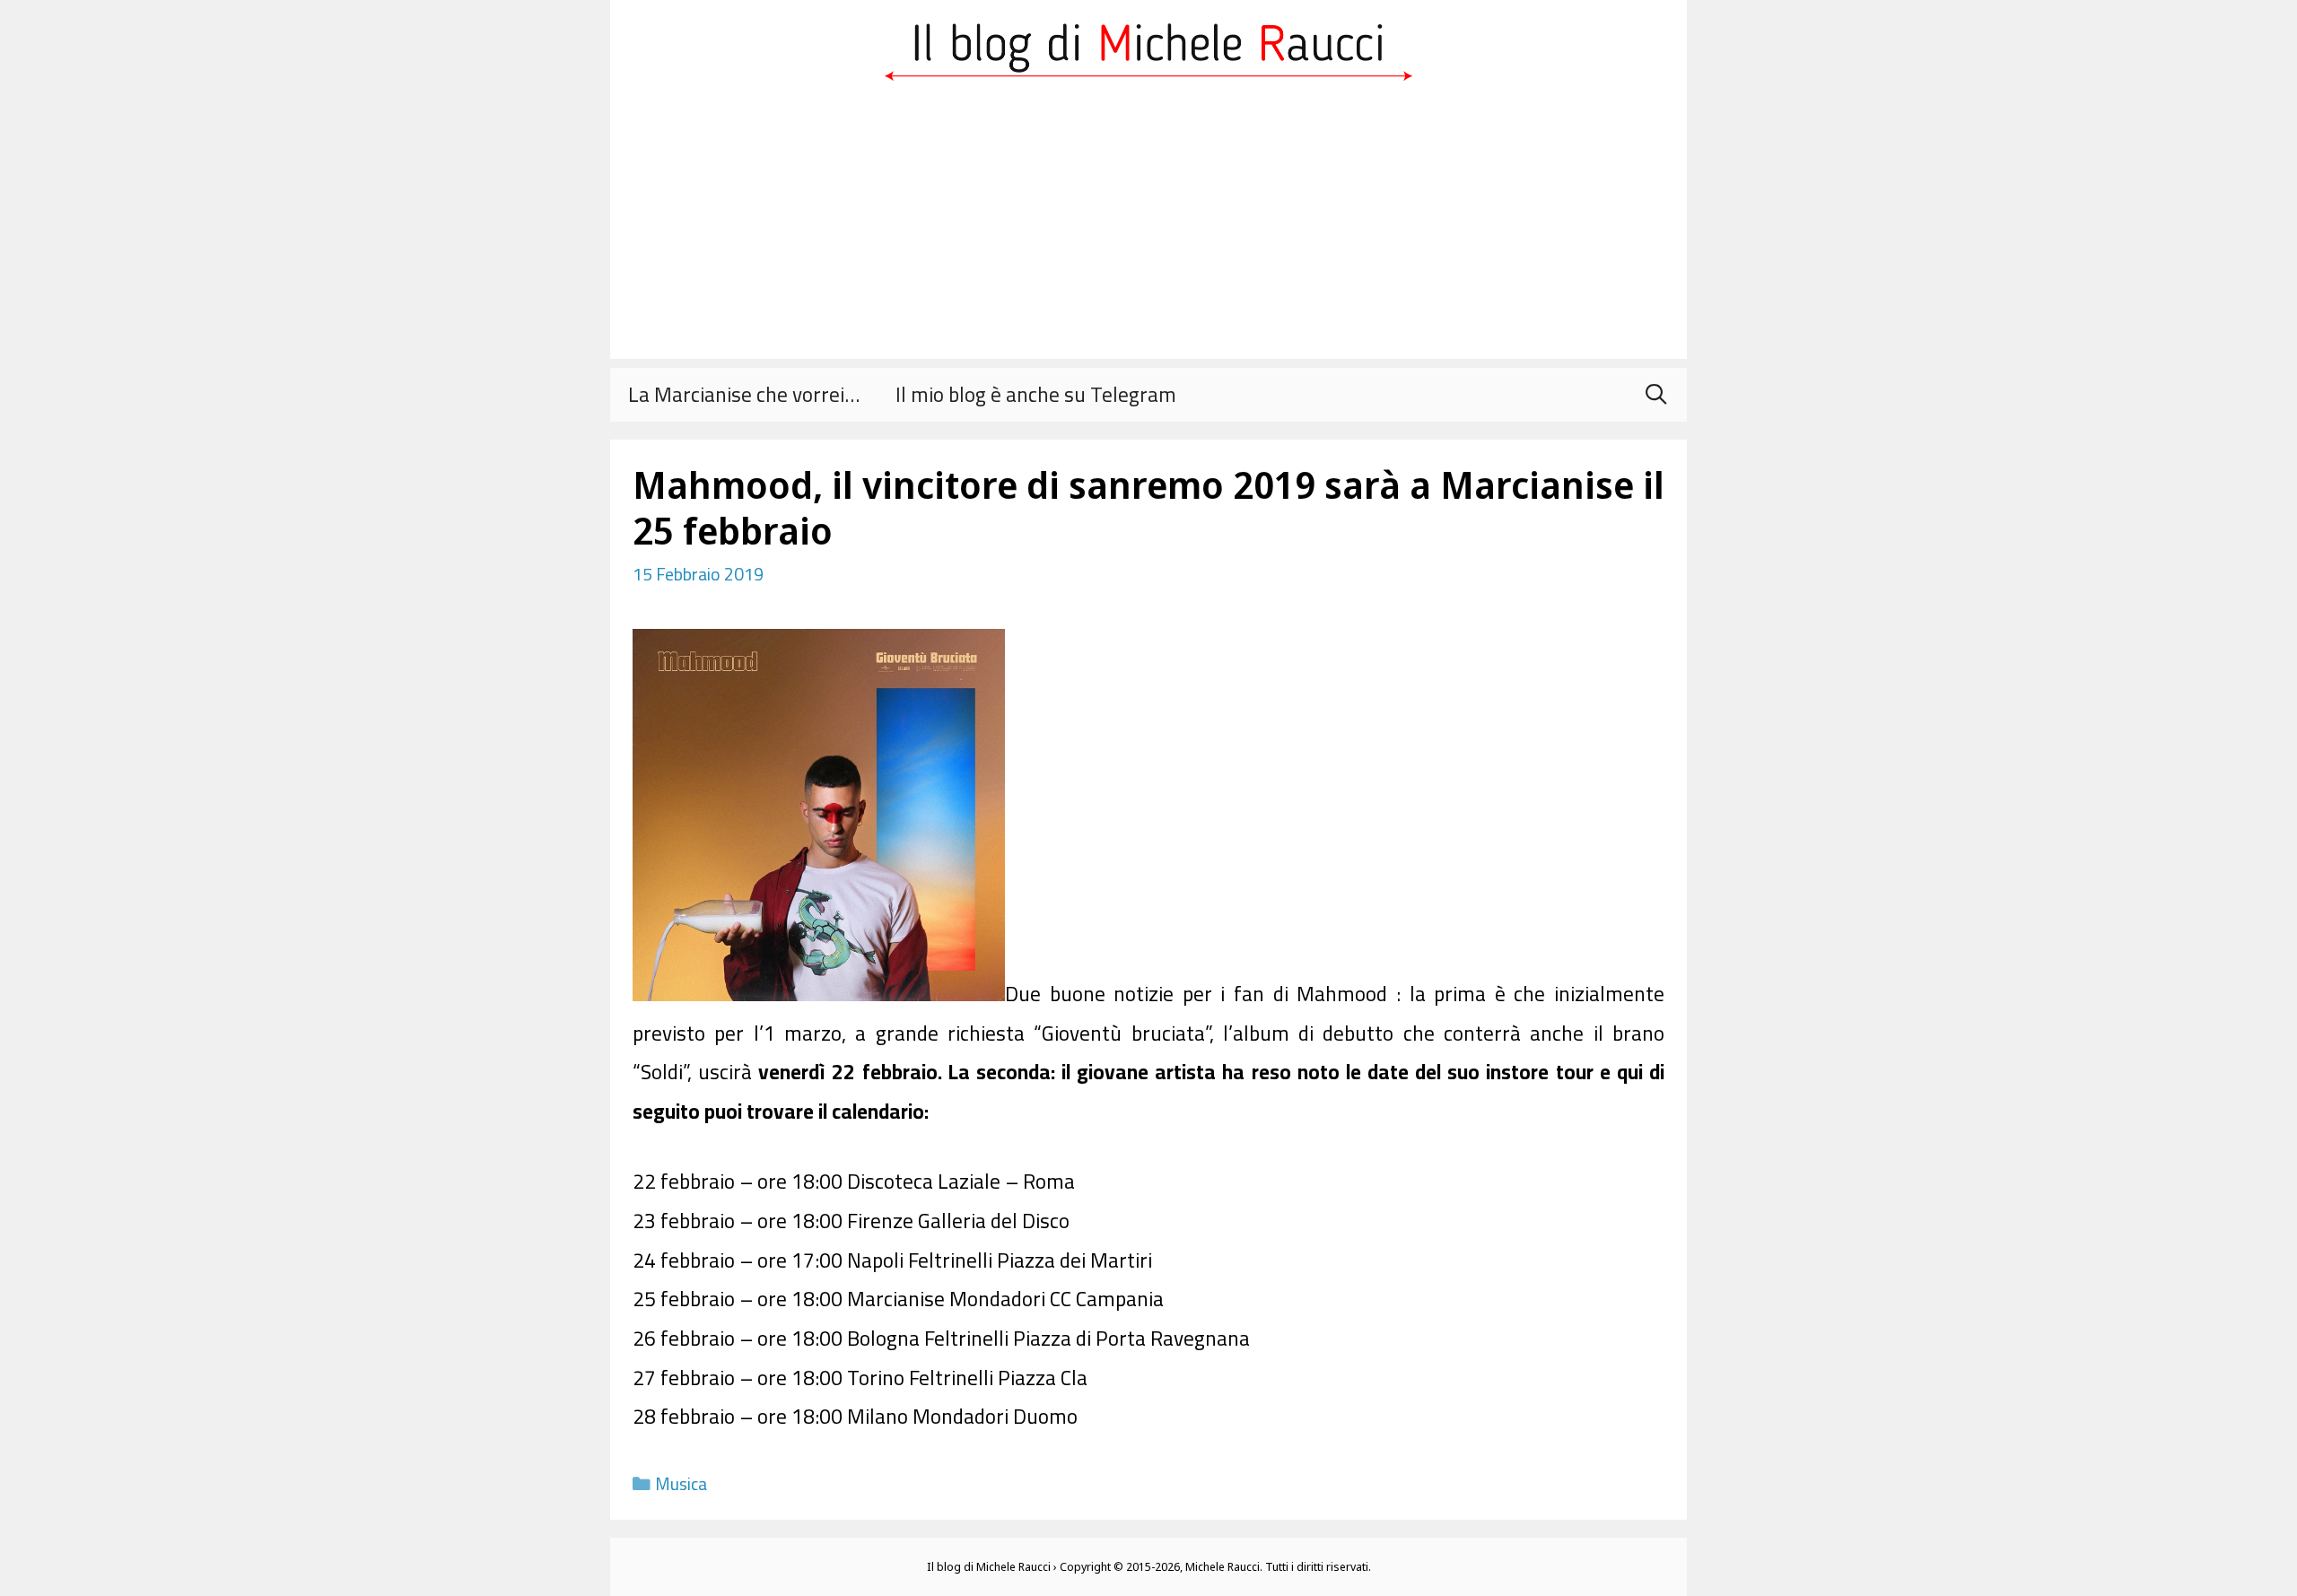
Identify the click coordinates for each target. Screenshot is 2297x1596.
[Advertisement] (1148, 233)
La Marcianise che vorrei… (744, 394)
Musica (681, 1484)
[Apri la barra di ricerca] (1655, 395)
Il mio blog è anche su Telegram (1036, 394)
